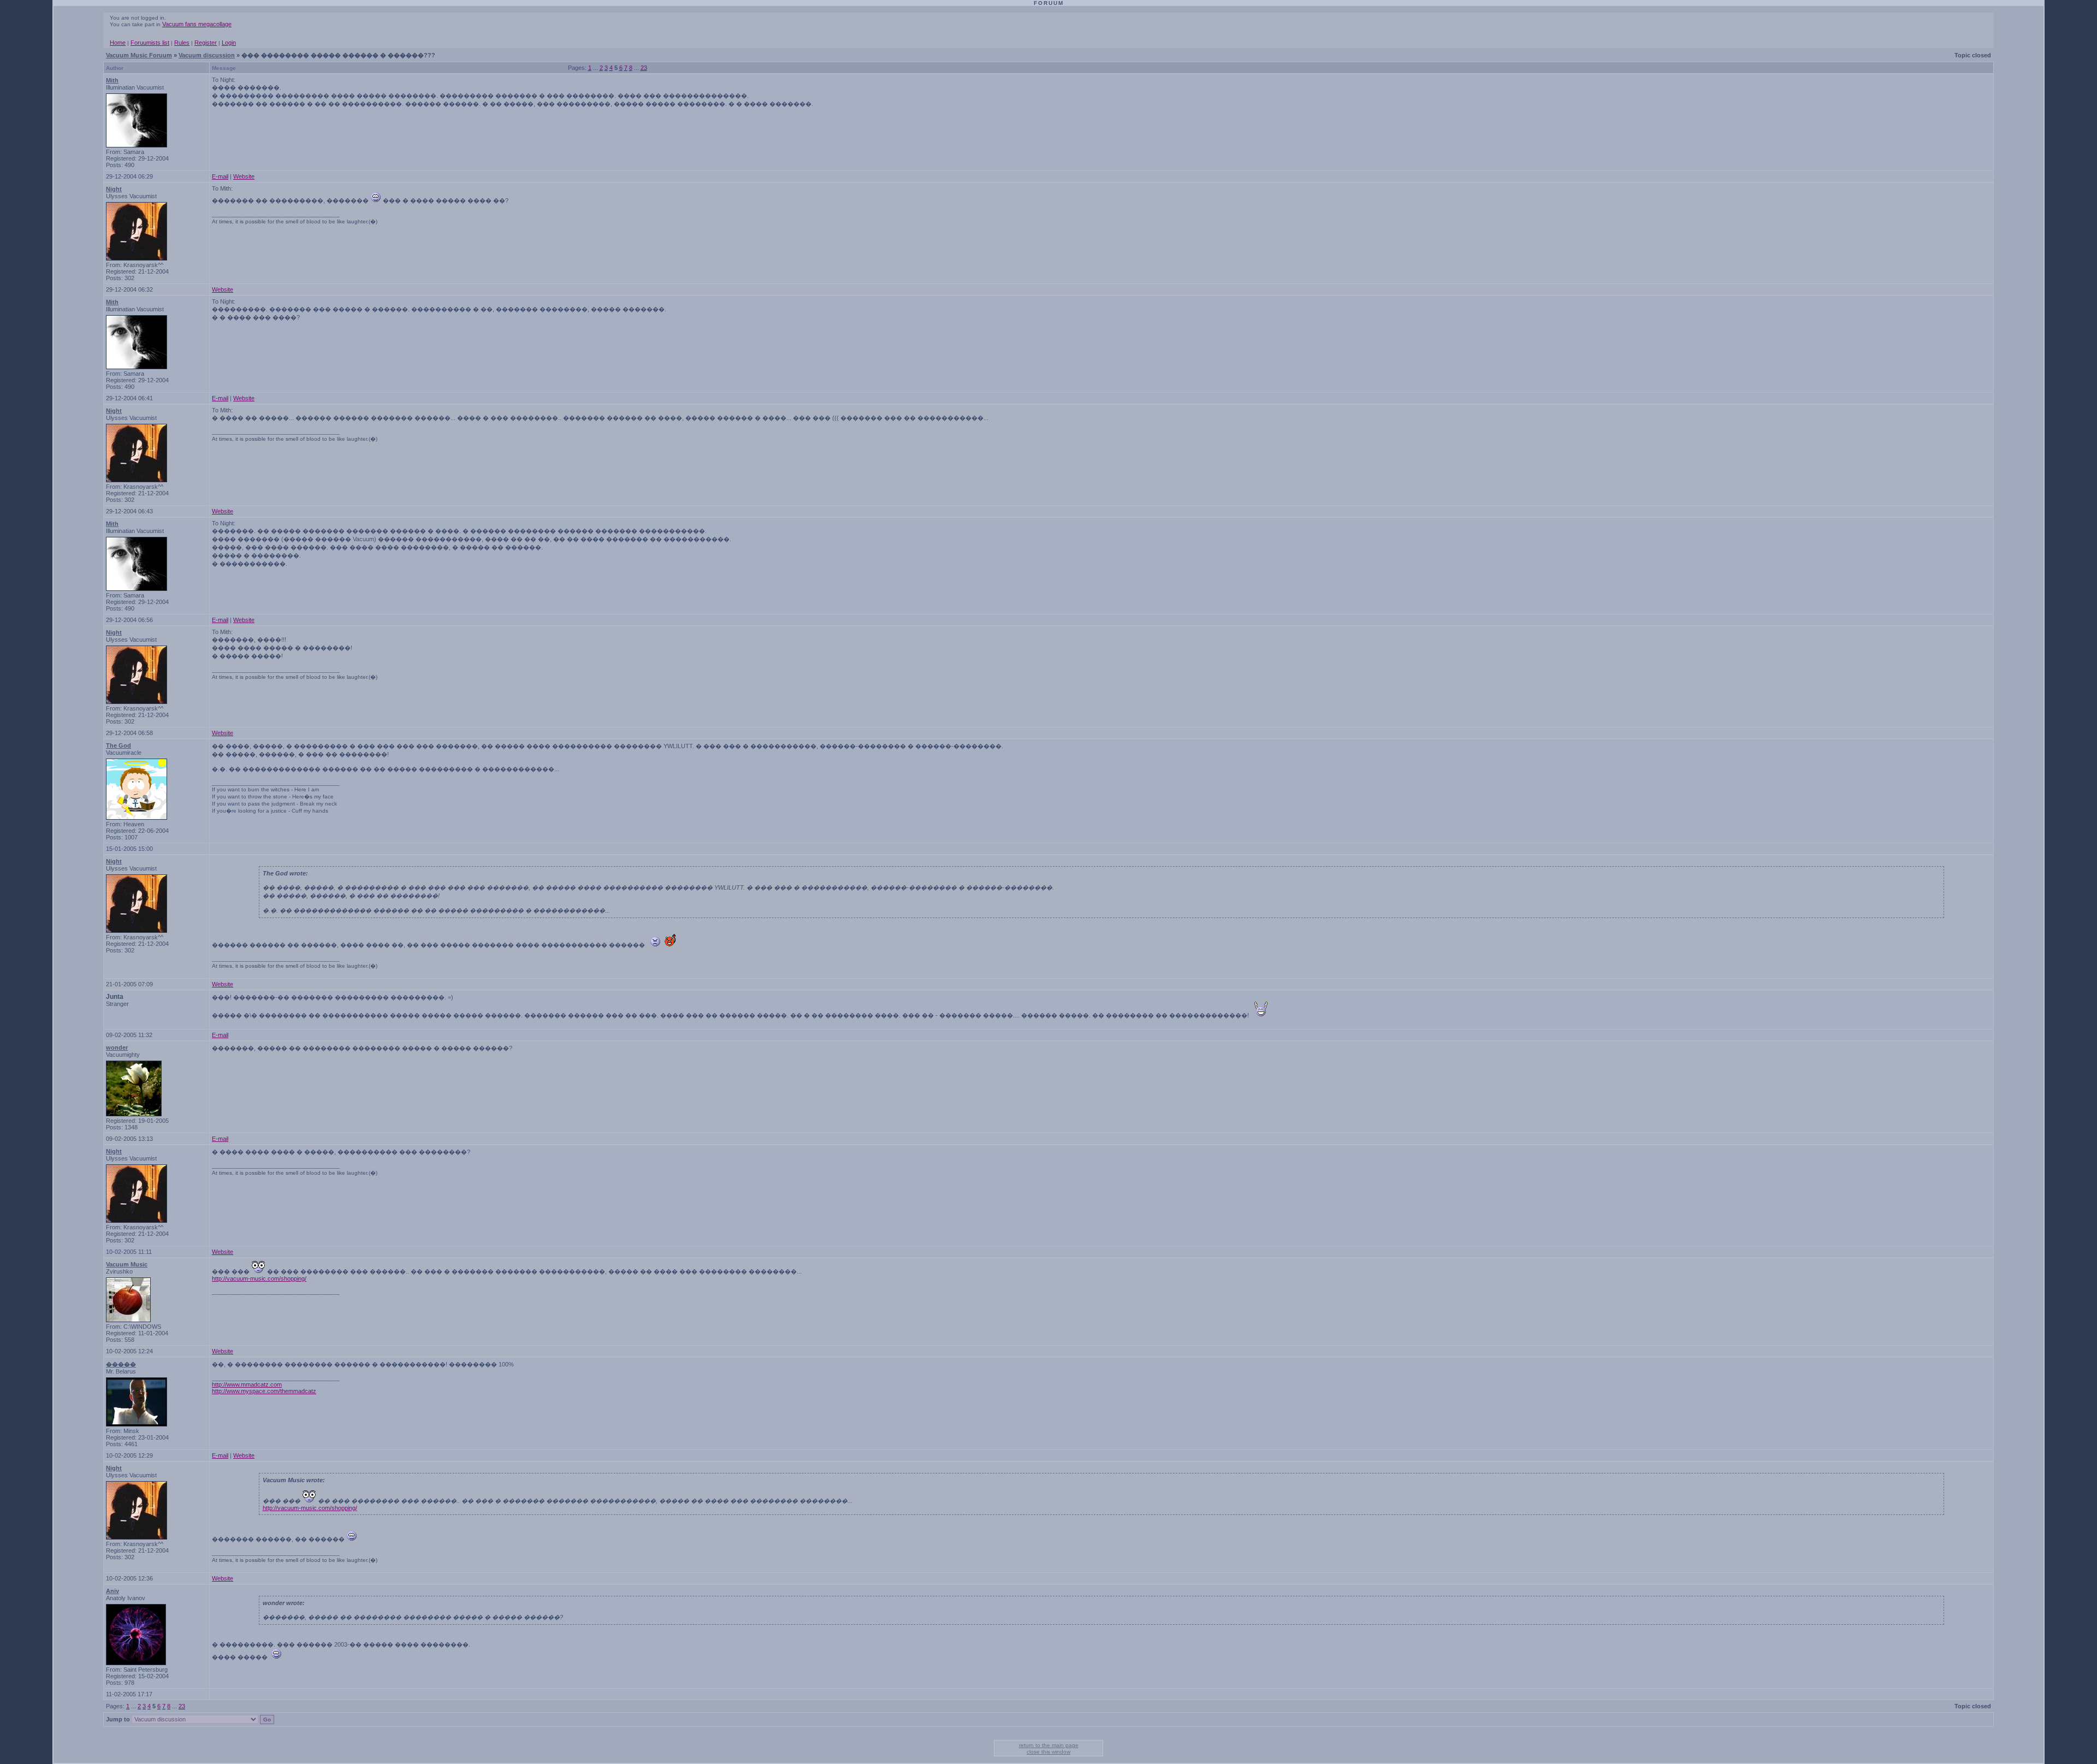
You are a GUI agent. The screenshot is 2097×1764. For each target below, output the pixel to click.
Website (244, 176)
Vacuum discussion (207, 55)
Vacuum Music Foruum (139, 55)
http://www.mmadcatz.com (247, 1384)
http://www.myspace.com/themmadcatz (264, 1391)
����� (121, 1364)
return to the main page (1049, 1745)
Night (114, 189)
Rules (182, 43)
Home (118, 43)
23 (644, 68)
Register (206, 43)
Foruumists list (150, 43)
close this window (1048, 1752)
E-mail (220, 176)
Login (229, 43)
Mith (112, 80)
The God (119, 745)
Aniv (112, 1591)
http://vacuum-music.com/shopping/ (259, 1278)
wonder (117, 1047)
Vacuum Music (127, 1264)
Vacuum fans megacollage (197, 24)
